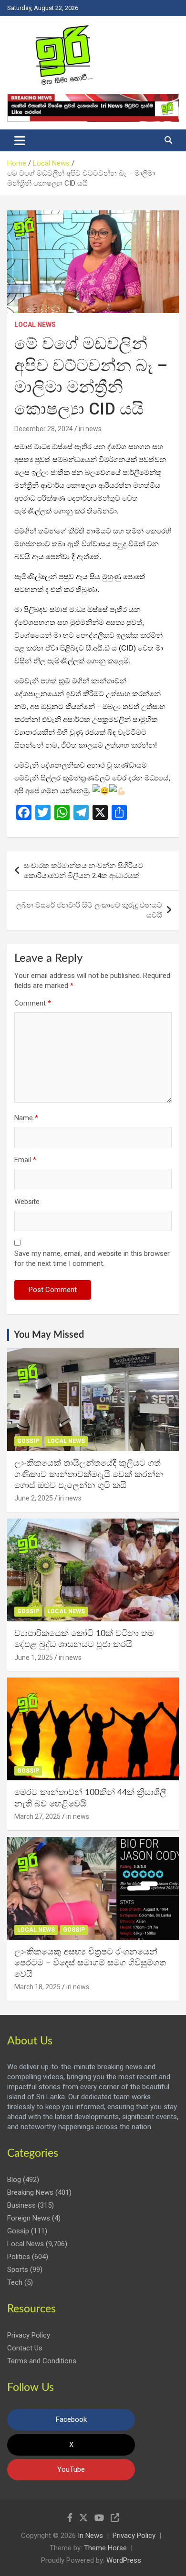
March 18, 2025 (37, 1987)
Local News (35, 325)
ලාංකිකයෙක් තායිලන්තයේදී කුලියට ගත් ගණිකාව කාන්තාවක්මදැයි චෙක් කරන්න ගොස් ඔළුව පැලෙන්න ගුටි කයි (89, 1475)
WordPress (124, 2560)
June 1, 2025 (34, 1658)
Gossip (28, 1441)
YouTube (71, 2469)
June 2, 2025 (34, 1498)
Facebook (71, 2419)
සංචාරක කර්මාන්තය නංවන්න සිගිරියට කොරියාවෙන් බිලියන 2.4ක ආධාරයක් (83, 871)
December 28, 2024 (44, 429)
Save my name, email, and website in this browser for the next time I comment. (92, 1258)
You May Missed (49, 1335)
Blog (14, 2180)
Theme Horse (105, 2548)
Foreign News (29, 2218)
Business (21, 2205)
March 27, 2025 (37, 1816)
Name (26, 1118)
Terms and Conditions (42, 2361)
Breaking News (30, 2192)
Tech (15, 2282)
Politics (19, 2257)
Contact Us (25, 2348)
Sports (18, 2270)
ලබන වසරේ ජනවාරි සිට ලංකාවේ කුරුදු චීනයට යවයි (89, 910)
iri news (90, 429)
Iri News (90, 2536)
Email (25, 1160)
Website (27, 1202)
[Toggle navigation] (20, 140)
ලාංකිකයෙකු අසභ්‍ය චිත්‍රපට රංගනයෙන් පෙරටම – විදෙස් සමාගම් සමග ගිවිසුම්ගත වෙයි (90, 1963)
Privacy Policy (29, 2335)
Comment (33, 1003)
